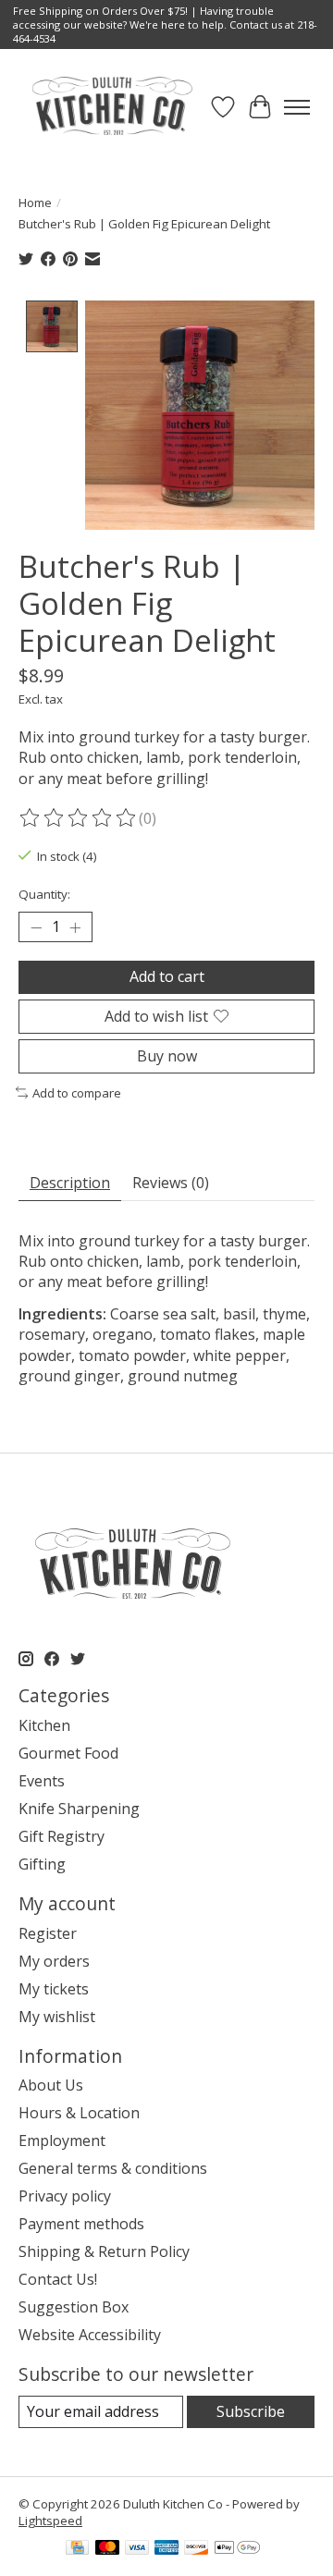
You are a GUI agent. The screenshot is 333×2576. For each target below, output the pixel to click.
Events (42, 1781)
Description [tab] (70, 1183)
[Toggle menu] (297, 107)
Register (48, 1933)
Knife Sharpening (79, 1809)
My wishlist (57, 2017)
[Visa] (137, 2549)
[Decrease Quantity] (36, 927)
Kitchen (44, 1725)
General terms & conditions (113, 2168)
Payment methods (81, 2224)
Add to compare (77, 1093)
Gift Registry (62, 1836)
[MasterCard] (107, 2549)
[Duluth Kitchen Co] (111, 107)
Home (35, 202)
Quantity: (44, 894)
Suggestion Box (74, 2307)
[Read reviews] (79, 818)
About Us (51, 2085)
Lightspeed (50, 2521)
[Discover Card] (196, 2549)
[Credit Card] (77, 2549)
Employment (62, 2141)
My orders (54, 1961)
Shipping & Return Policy (104, 2251)
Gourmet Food (68, 1753)
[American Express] (166, 2549)
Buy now (167, 1056)
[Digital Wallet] (237, 2549)
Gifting (42, 1864)
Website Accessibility (90, 2335)
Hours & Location (79, 2113)
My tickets (54, 1989)
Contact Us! (58, 2279)
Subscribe (251, 2411)
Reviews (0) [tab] (171, 1183)
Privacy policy (65, 2196)
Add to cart (167, 976)
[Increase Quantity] (75, 927)
